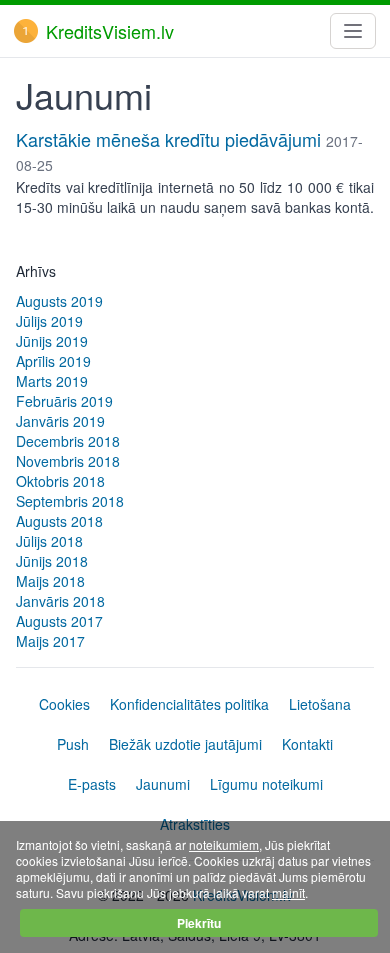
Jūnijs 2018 (52, 561)
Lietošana (320, 704)
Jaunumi (163, 784)
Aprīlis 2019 (53, 361)
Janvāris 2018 (60, 601)
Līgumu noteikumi (266, 784)
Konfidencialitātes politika (189, 704)
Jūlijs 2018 (49, 541)
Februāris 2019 (64, 401)
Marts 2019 (52, 381)
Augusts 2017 (59, 621)
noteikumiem (224, 844)
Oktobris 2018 (60, 481)
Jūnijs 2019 (52, 341)
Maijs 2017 (50, 641)
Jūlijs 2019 (49, 321)
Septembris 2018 (70, 501)
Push (73, 744)
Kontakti (307, 744)
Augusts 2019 (59, 301)
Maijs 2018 (50, 581)
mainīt (288, 892)
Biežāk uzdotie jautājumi (185, 744)
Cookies (64, 704)
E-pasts (92, 784)
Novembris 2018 (68, 461)
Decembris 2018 (68, 441)
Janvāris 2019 (60, 421)
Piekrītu (199, 923)
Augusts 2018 (59, 521)
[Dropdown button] (353, 31)
